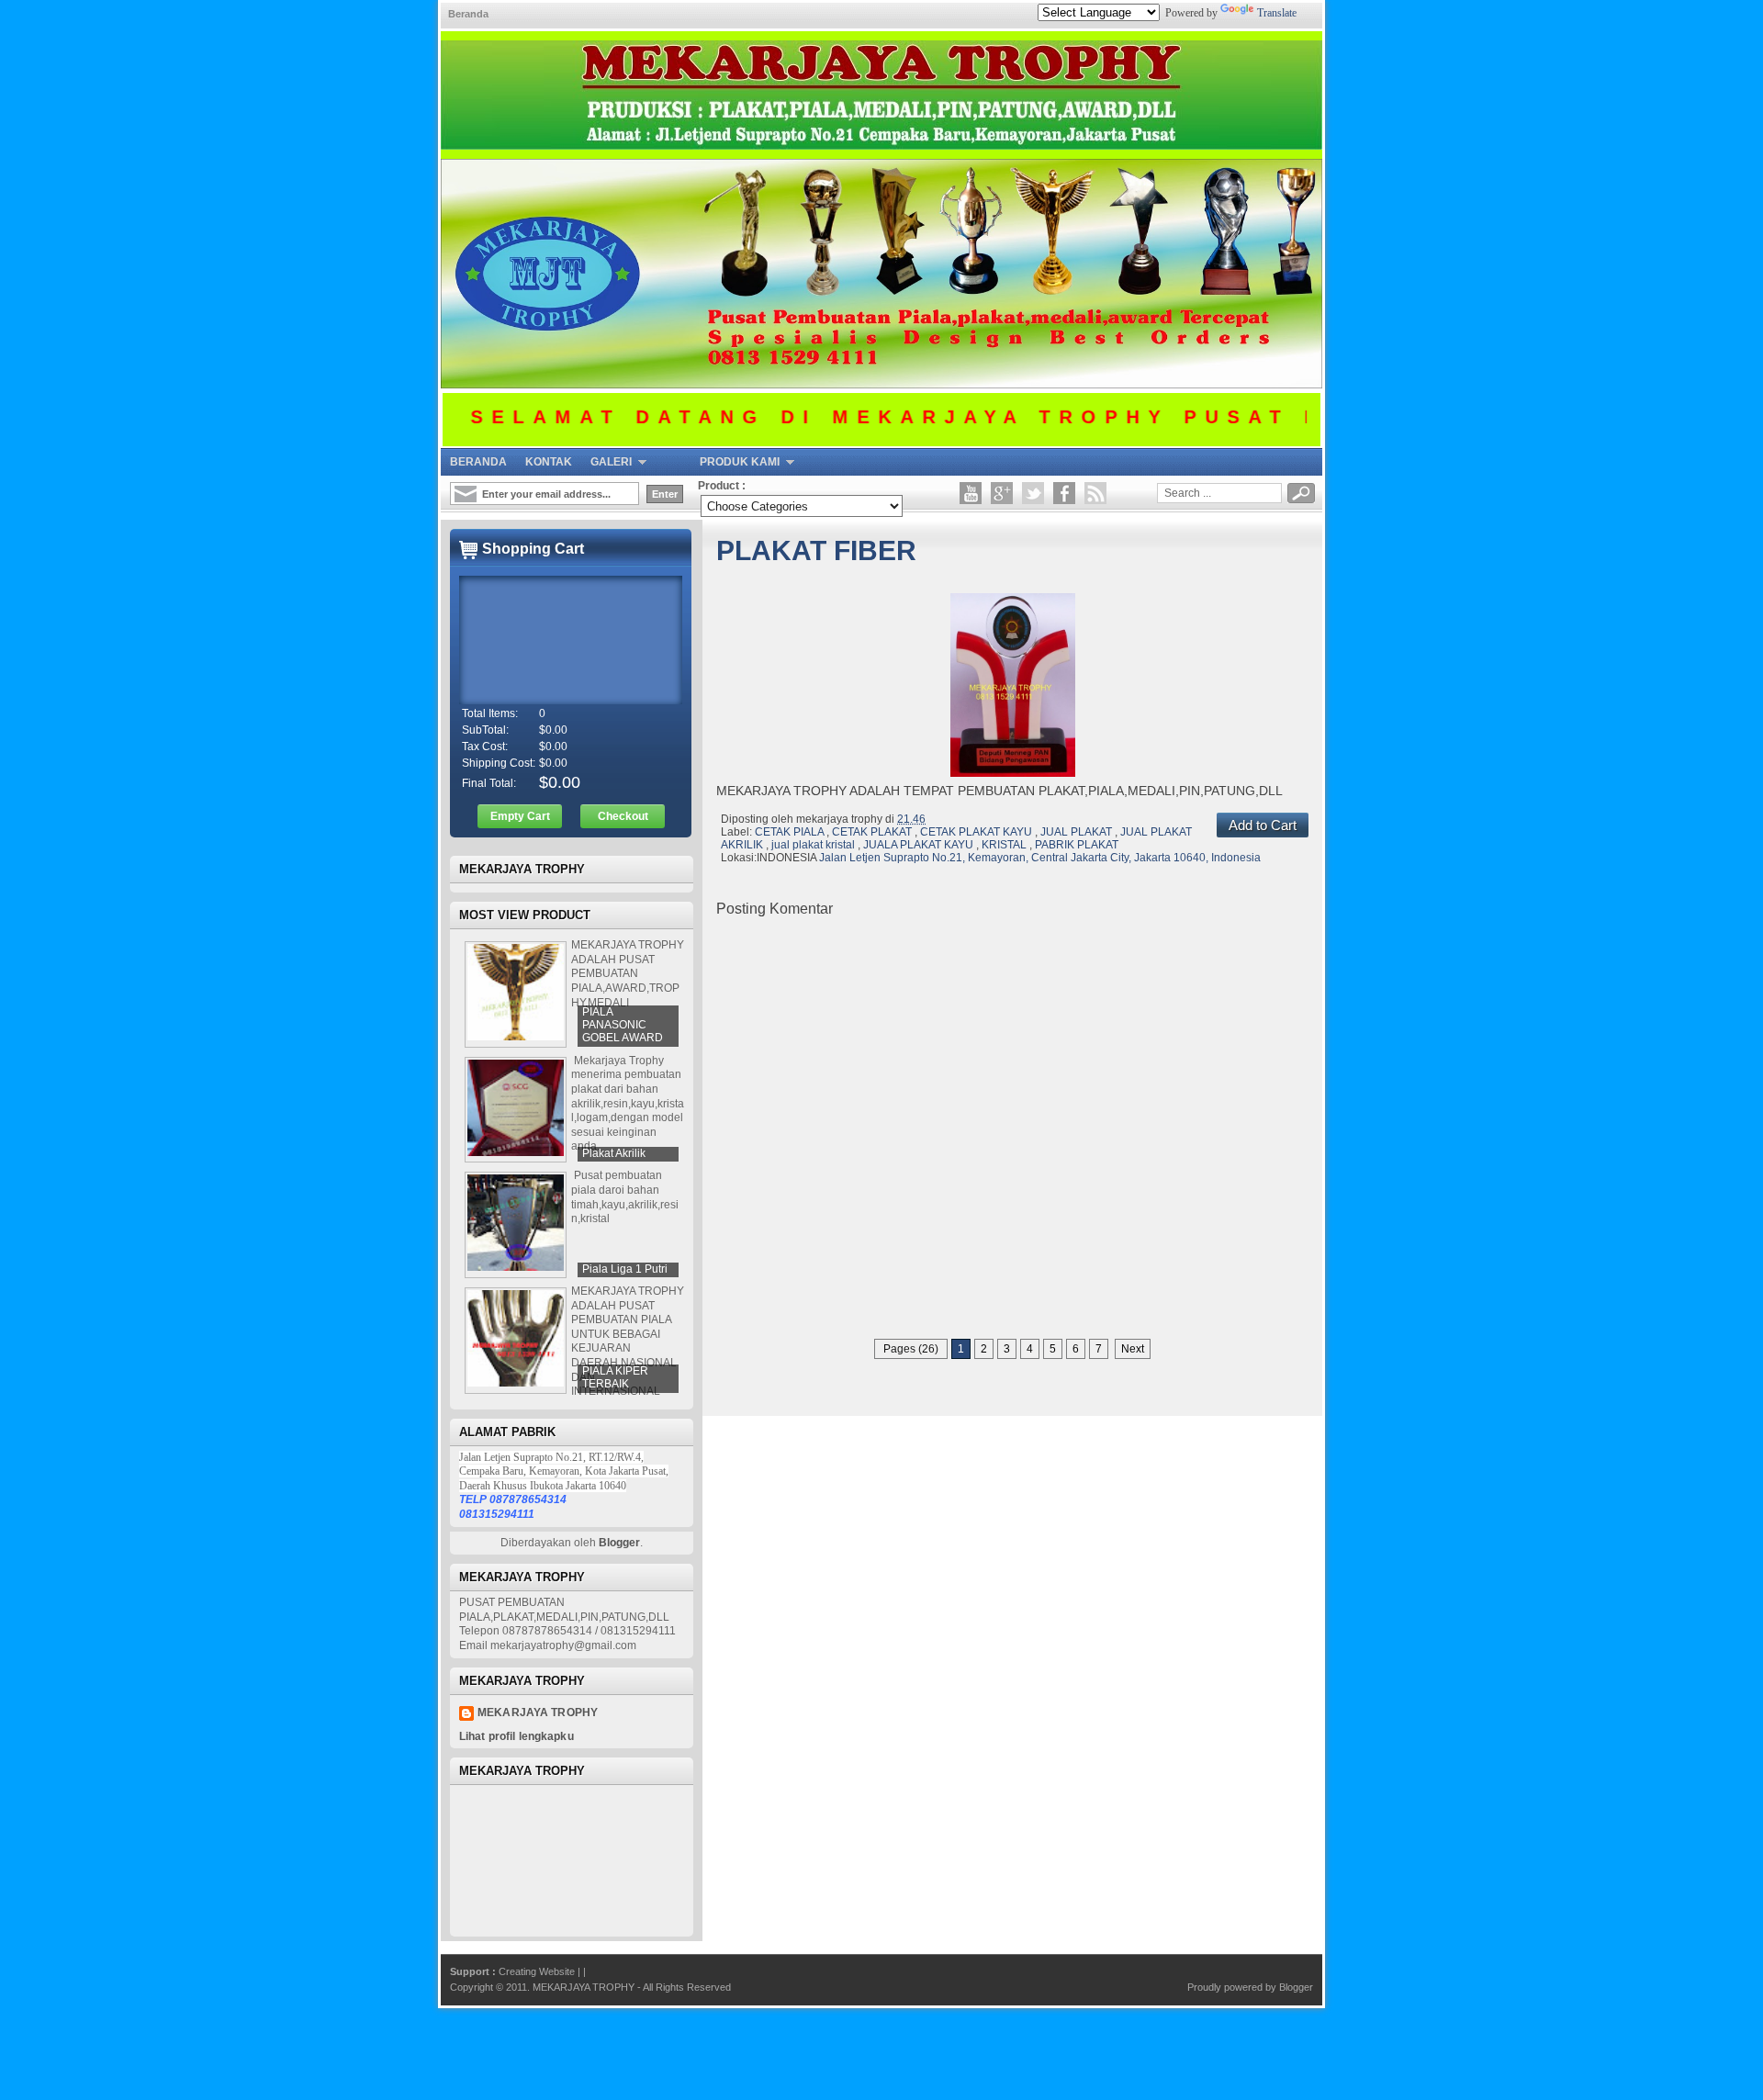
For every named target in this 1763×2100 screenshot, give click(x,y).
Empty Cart (520, 816)
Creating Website (538, 1971)
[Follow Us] (1033, 493)
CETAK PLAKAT (873, 832)
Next (1133, 1349)
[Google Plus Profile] (1002, 493)
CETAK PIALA (791, 832)
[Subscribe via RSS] (1095, 493)
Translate (1277, 13)
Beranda (468, 14)
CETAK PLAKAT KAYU (977, 832)
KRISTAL (1005, 845)
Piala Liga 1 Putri (625, 1269)
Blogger (619, 1543)
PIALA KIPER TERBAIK (615, 1377)
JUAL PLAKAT (1078, 832)
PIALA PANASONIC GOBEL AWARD (623, 1025)
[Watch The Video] (971, 493)
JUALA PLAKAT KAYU (920, 845)
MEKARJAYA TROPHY (585, 1987)
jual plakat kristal (814, 845)
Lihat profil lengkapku (517, 1736)
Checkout (623, 816)
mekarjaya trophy (538, 1713)
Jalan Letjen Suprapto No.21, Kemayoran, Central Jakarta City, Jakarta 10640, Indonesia (1040, 858)
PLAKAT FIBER (816, 550)
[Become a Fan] (1064, 493)
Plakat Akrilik (614, 1153)
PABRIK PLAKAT (1077, 845)
